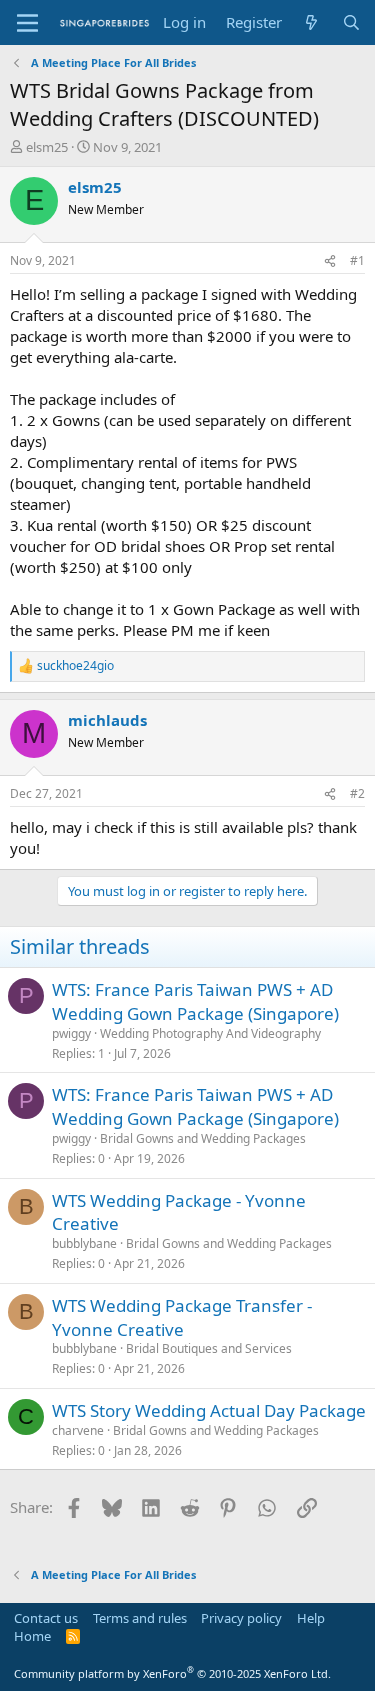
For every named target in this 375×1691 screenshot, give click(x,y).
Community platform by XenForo (172, 1673)
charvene (78, 1430)
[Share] (330, 261)
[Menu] (27, 23)
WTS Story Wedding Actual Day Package (209, 1410)
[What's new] (311, 22)
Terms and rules (140, 1618)
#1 (357, 260)
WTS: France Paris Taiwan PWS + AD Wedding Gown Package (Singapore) (195, 1001)
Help (311, 1618)
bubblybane (84, 1243)
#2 (357, 793)
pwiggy (71, 1033)
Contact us (46, 1618)
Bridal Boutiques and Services (209, 1348)
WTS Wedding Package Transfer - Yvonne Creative (182, 1317)
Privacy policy (241, 1618)
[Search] (351, 22)
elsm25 (47, 147)
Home (32, 1636)
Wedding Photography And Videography (210, 1033)
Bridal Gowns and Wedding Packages (203, 1138)
